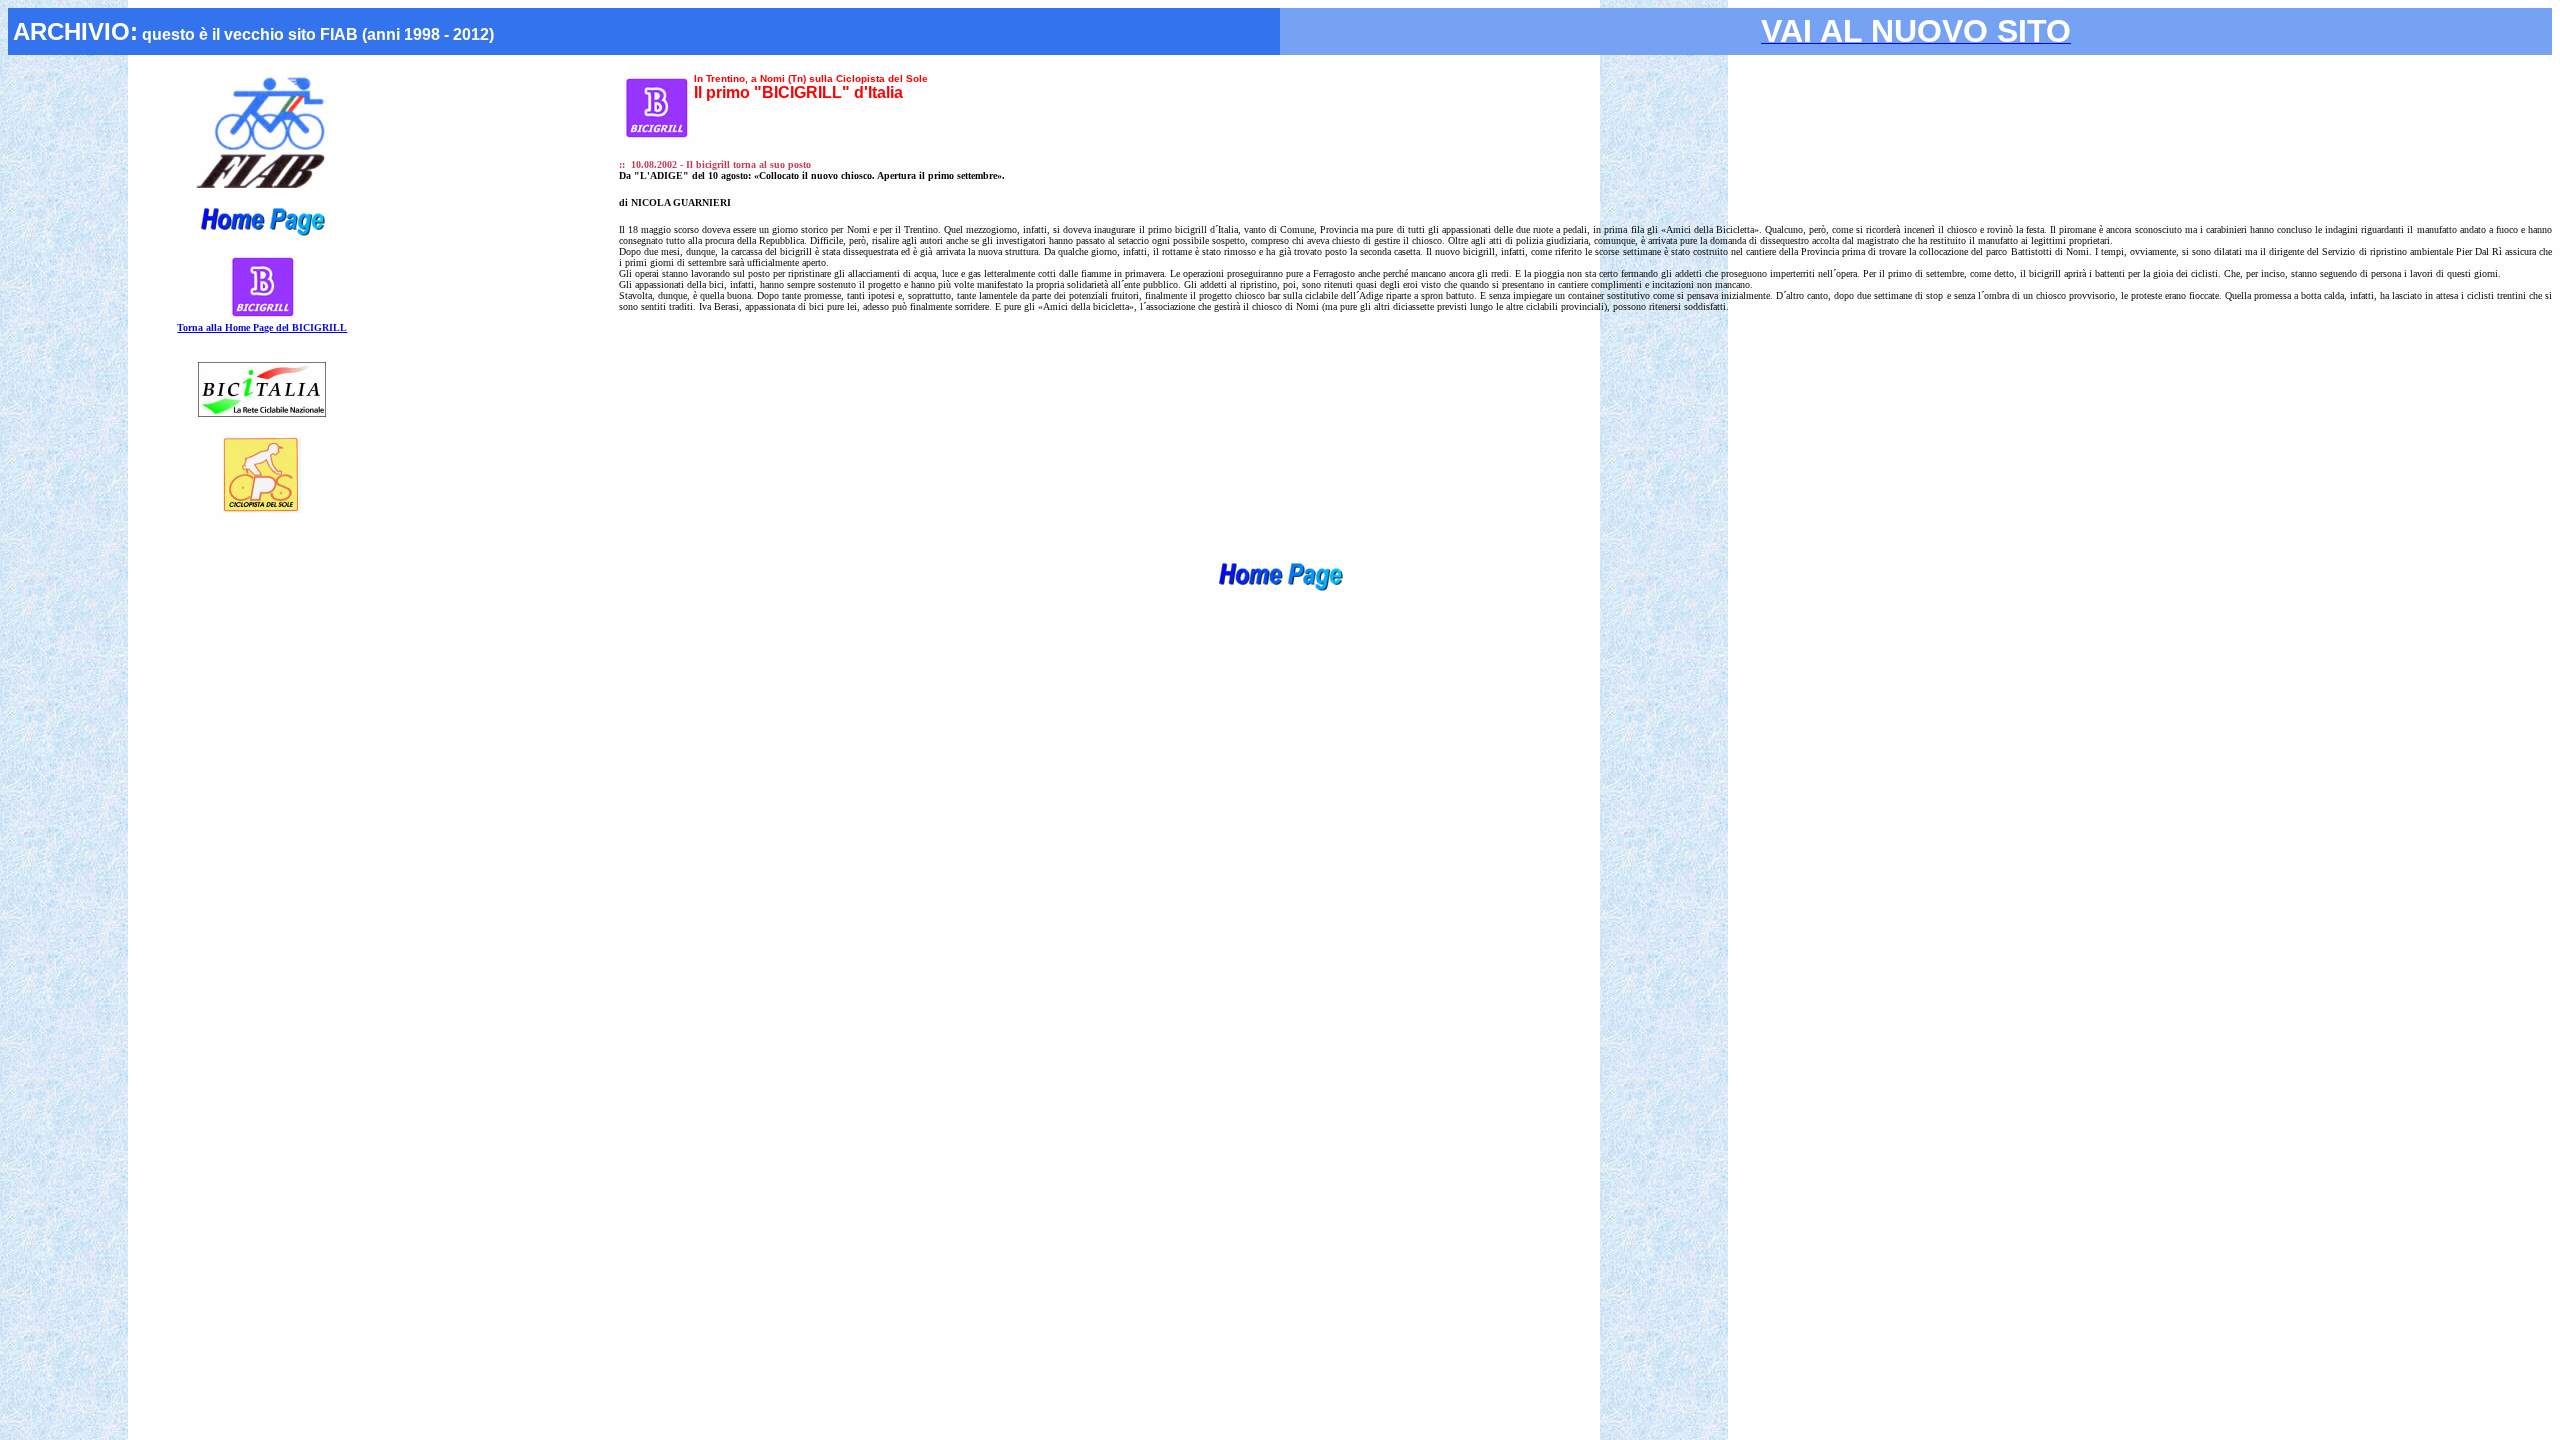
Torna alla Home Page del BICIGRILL (262, 327)
